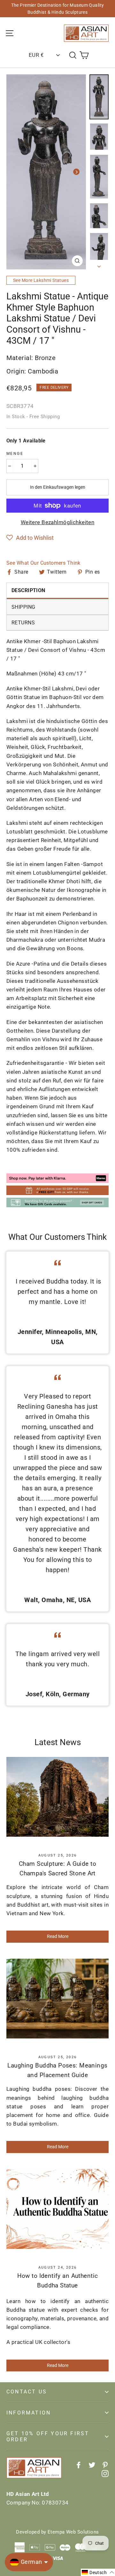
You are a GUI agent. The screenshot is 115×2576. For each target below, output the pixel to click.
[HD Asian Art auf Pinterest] (105, 2464)
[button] (30, 538)
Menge (15, 454)
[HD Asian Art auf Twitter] (92, 2464)
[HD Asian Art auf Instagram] (105, 2473)
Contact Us (27, 2392)
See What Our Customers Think (43, 563)
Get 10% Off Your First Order (48, 2437)
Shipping (23, 607)
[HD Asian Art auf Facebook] (79, 2464)
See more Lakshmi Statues (41, 280)
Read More (58, 1936)
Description (28, 590)
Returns (23, 623)
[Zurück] (16, 172)
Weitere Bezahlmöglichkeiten (57, 522)
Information (29, 2413)
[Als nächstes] (76, 172)
